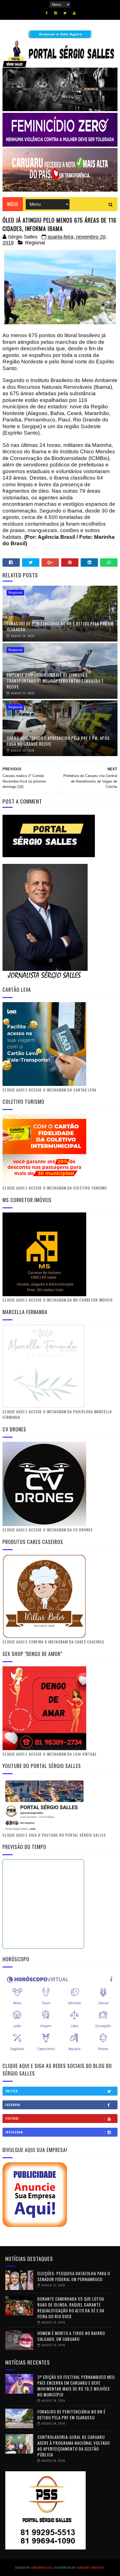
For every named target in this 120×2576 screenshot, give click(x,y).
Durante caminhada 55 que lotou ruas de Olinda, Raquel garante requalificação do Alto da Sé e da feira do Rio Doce (71, 2307)
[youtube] (74, 13)
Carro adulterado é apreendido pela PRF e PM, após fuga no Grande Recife (58, 741)
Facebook (13, 2105)
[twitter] (65, 13)
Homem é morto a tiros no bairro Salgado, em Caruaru (71, 2336)
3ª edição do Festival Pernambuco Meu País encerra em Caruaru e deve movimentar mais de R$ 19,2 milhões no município (76, 2386)
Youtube (12, 2118)
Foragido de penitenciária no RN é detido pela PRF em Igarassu (60, 626)
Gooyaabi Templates (91, 2567)
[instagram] (56, 13)
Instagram (14, 2132)
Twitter (12, 2091)
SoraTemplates (41, 2567)
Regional (35, 243)
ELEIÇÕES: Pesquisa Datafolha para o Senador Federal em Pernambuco (74, 2276)
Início (13, 204)
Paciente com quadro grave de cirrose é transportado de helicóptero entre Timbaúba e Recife (55, 681)
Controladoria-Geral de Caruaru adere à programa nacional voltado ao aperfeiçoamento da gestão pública (74, 2446)
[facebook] (47, 13)
